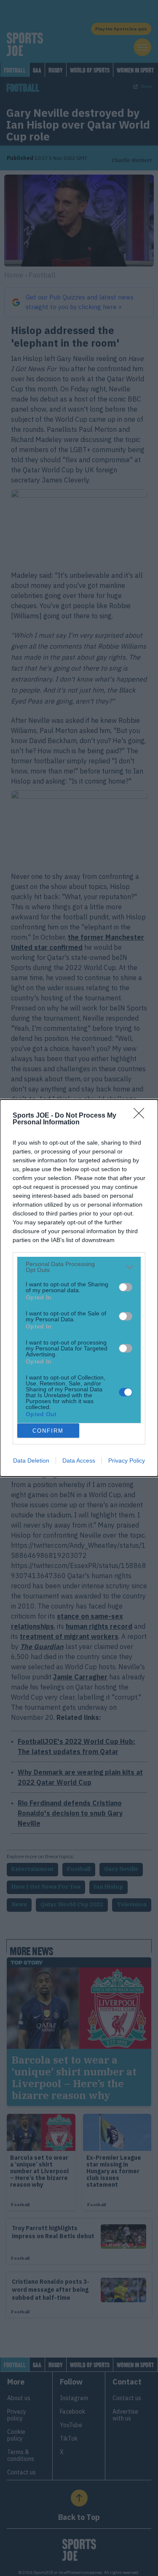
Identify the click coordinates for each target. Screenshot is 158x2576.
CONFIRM (48, 1431)
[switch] (126, 1287)
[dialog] (79, 1288)
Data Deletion (31, 1460)
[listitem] (79, 1267)
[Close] (142, 1116)
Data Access (79, 1460)
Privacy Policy (127, 1460)
